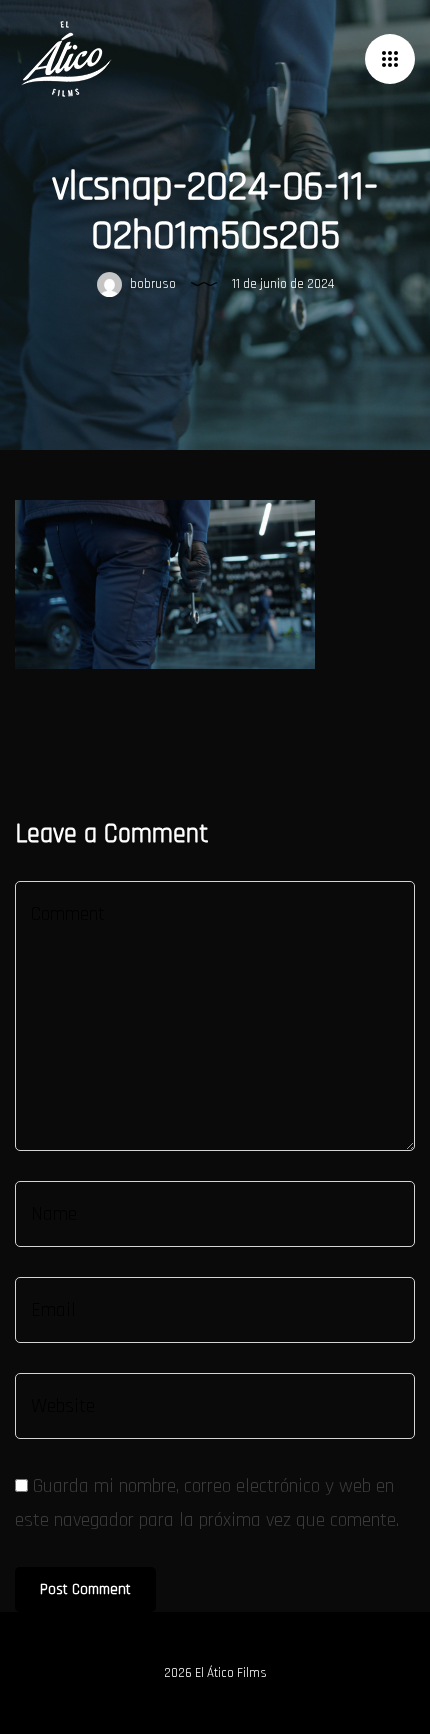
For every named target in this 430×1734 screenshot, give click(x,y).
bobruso (151, 284)
